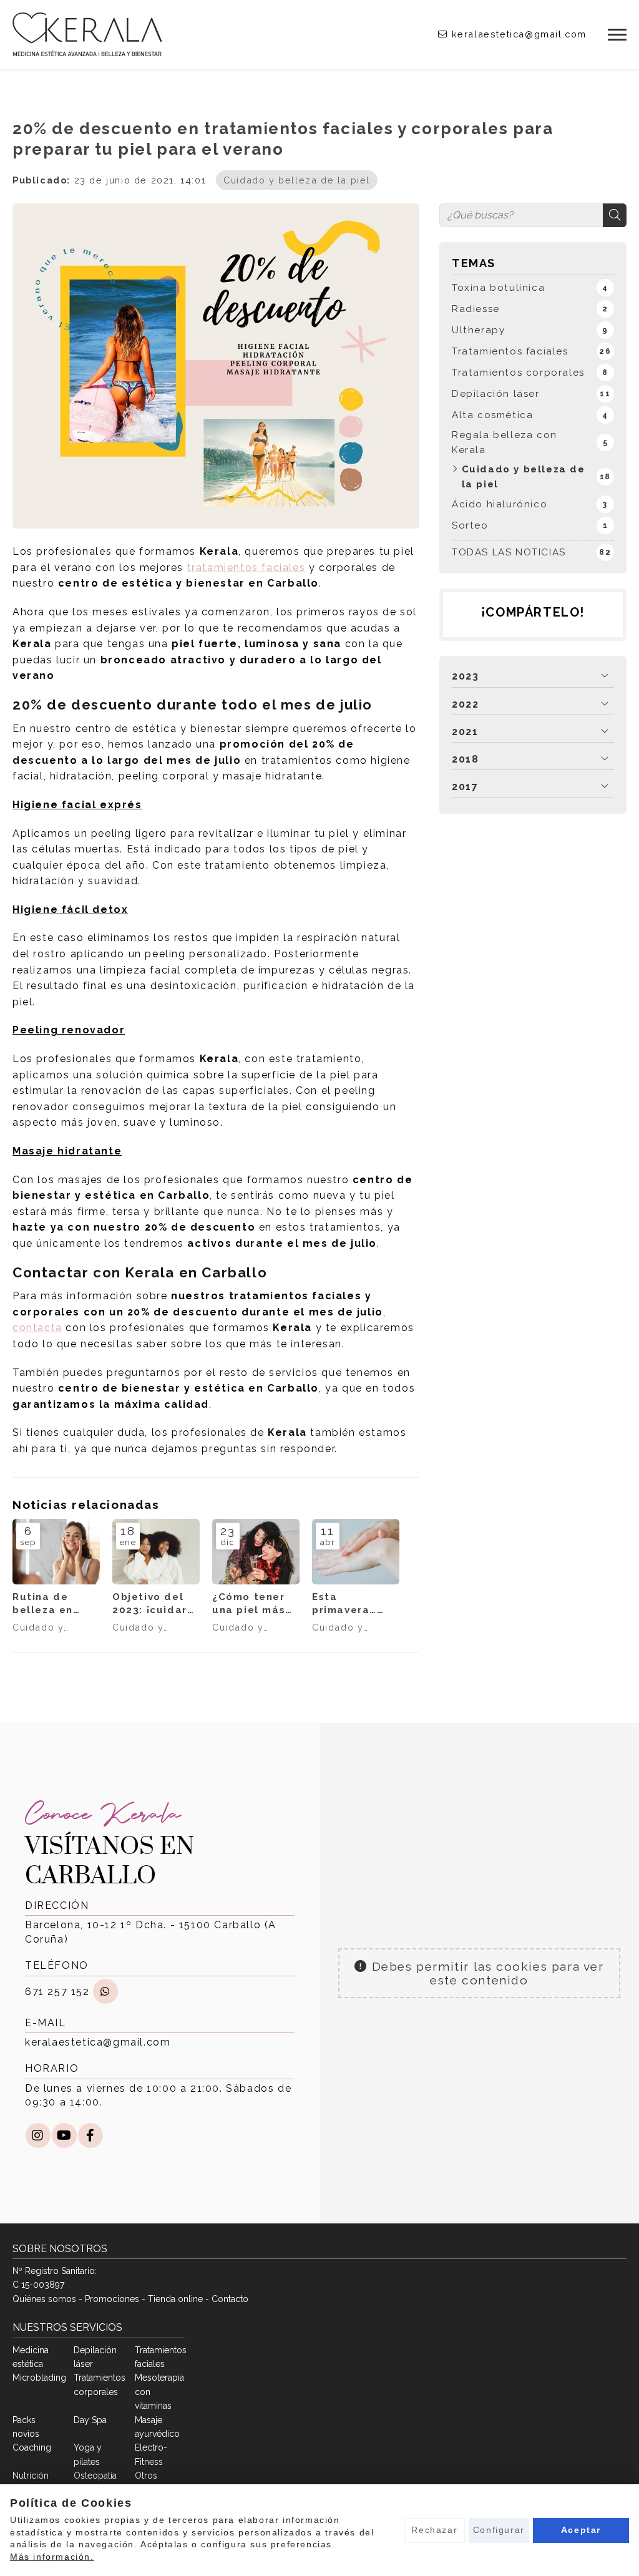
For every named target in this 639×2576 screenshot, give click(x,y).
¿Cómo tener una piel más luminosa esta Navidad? (253, 1604)
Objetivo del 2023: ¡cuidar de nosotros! (150, 1604)
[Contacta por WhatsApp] (105, 1991)
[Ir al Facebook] (90, 2135)
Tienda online (175, 2299)
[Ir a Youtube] (64, 2135)
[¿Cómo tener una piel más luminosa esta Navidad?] (256, 1552)
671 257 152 (57, 1992)
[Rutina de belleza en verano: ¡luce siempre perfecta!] (56, 1552)
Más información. (52, 2557)
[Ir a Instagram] (38, 2135)
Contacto (230, 2299)
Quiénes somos (44, 2299)
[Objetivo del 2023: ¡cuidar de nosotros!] (156, 1552)
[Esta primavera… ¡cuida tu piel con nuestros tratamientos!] (356, 1552)
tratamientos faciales (246, 568)
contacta (37, 1328)
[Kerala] (87, 34)
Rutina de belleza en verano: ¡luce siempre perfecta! (50, 1604)
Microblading (39, 2378)
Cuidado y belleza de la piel (297, 180)
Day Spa (90, 2420)
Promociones (112, 2299)
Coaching (32, 2447)
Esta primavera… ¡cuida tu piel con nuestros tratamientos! (352, 1604)
